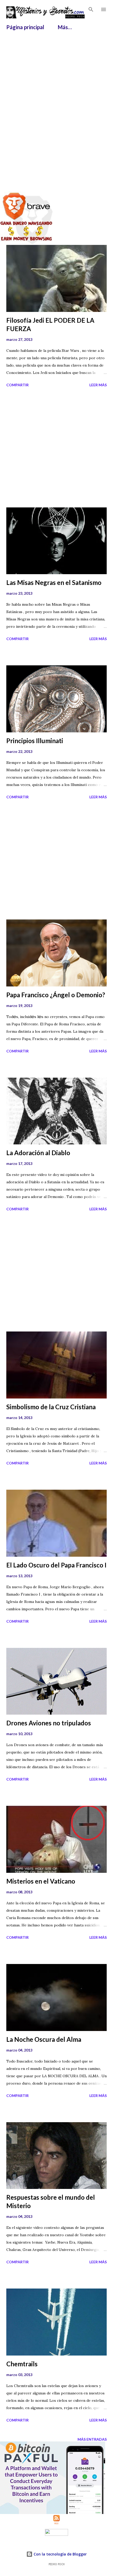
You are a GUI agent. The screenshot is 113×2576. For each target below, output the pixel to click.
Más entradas (92, 2439)
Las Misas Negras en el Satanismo (54, 582)
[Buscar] (91, 9)
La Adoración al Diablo (38, 1153)
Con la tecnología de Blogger (60, 2554)
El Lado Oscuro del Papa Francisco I (56, 1565)
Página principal (25, 27)
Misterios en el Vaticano (41, 1881)
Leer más (98, 385)
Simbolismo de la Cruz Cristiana (51, 1407)
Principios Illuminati (35, 741)
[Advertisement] (56, 91)
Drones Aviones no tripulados (49, 1723)
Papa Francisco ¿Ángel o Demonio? (56, 995)
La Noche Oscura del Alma (44, 2039)
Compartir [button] (17, 385)
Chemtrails (22, 2364)
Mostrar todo (87, 169)
